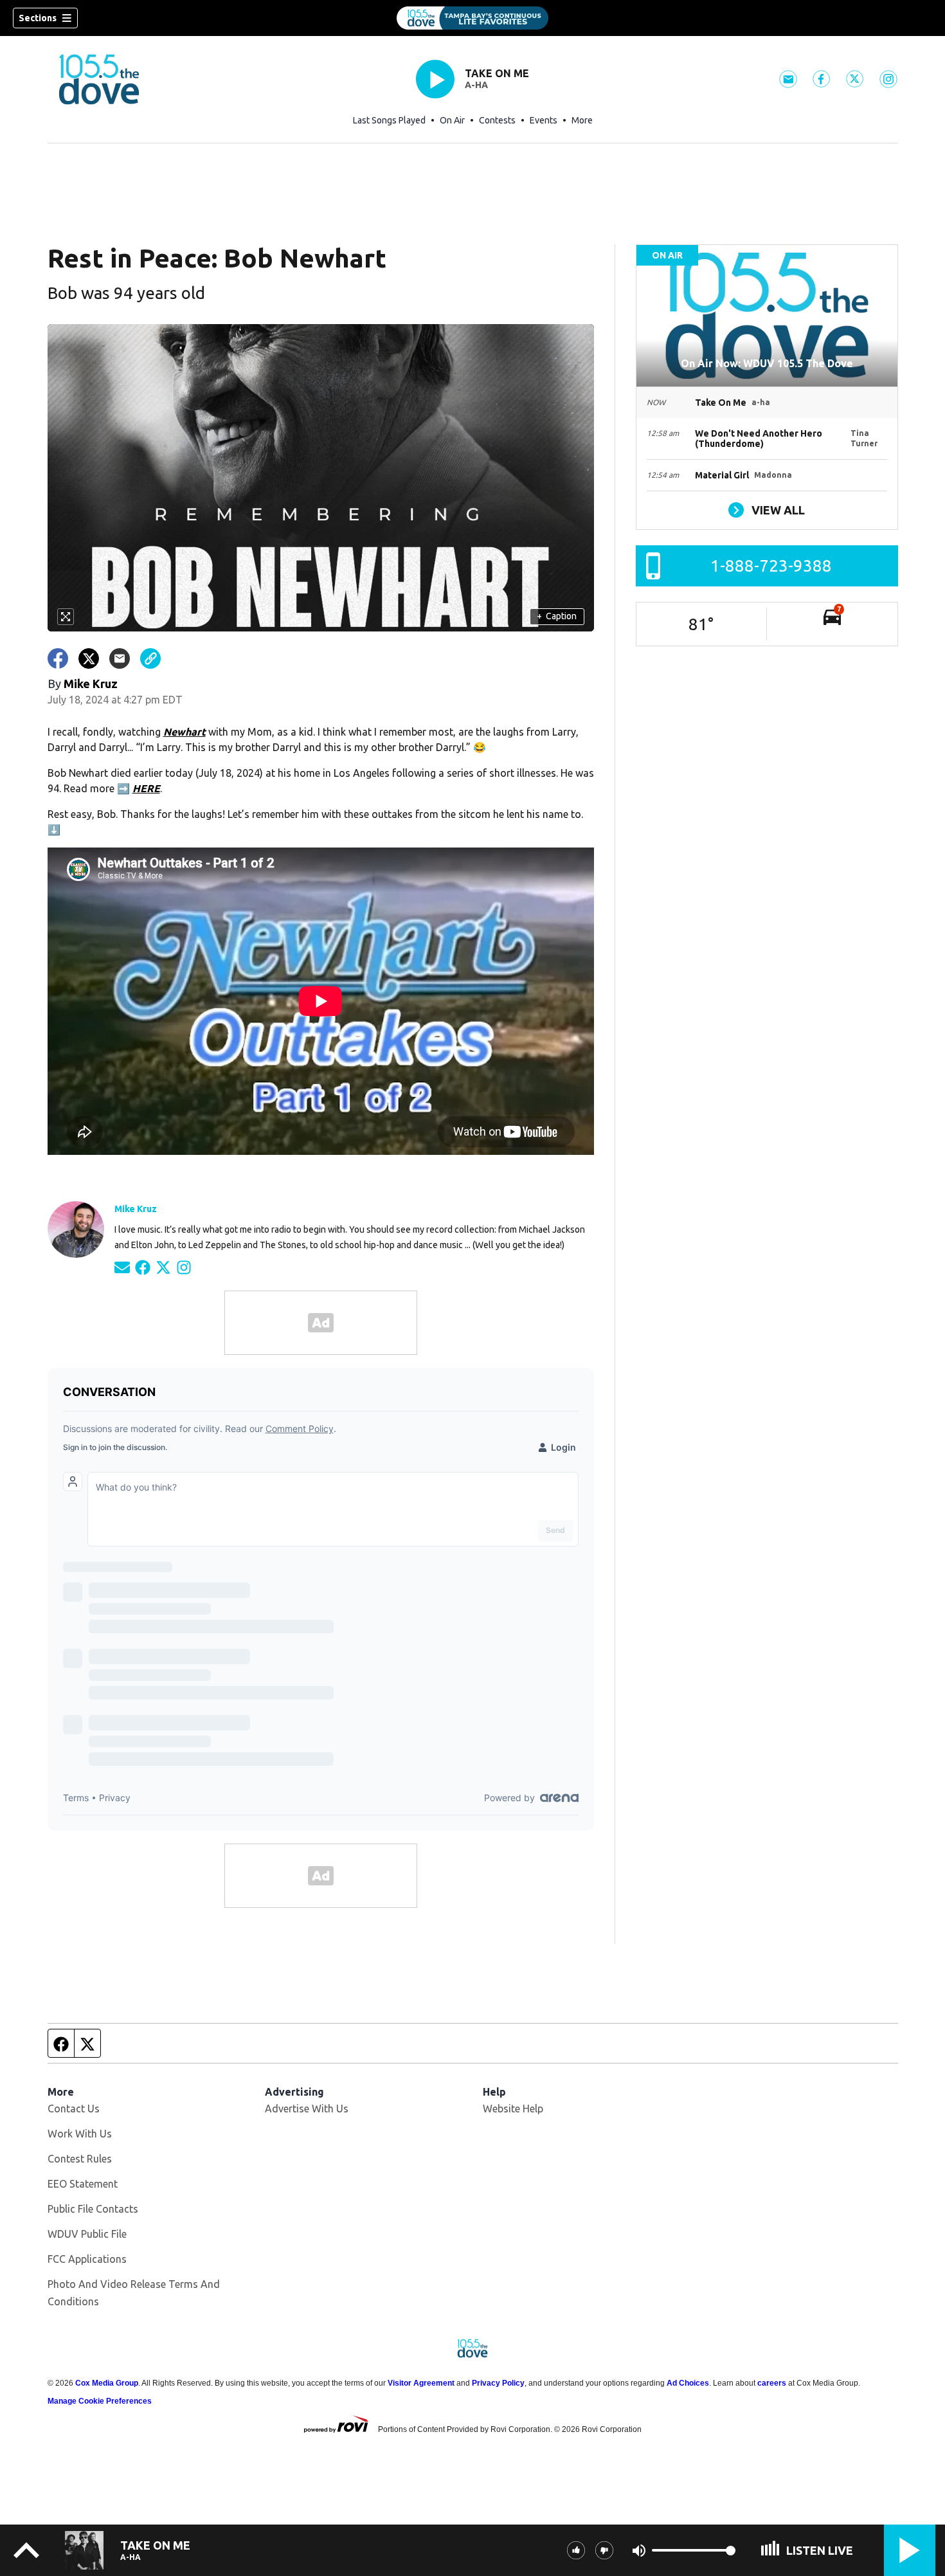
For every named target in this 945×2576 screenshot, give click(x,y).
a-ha (476, 85)
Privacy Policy (498, 2383)
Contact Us (74, 2109)
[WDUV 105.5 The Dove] (473, 18)
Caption (557, 616)
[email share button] (120, 658)
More (582, 120)
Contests (497, 120)
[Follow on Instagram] (184, 1266)
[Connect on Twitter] (163, 1266)
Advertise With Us (307, 2109)
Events (544, 120)
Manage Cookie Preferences (100, 2401)
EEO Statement (83, 2184)
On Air (452, 120)
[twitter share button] (89, 658)
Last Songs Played (389, 120)
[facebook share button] (58, 658)
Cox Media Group (107, 2383)
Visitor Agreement (421, 2383)
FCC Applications (87, 2259)
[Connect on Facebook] (143, 1266)
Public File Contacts (93, 2209)
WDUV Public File (87, 2234)
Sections (38, 18)
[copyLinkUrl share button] (150, 658)
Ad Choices (688, 2383)
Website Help (513, 2109)
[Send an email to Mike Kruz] (122, 1266)
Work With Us (80, 2134)
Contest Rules (80, 2159)
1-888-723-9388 (771, 566)
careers (772, 2383)
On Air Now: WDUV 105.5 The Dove (767, 363)
